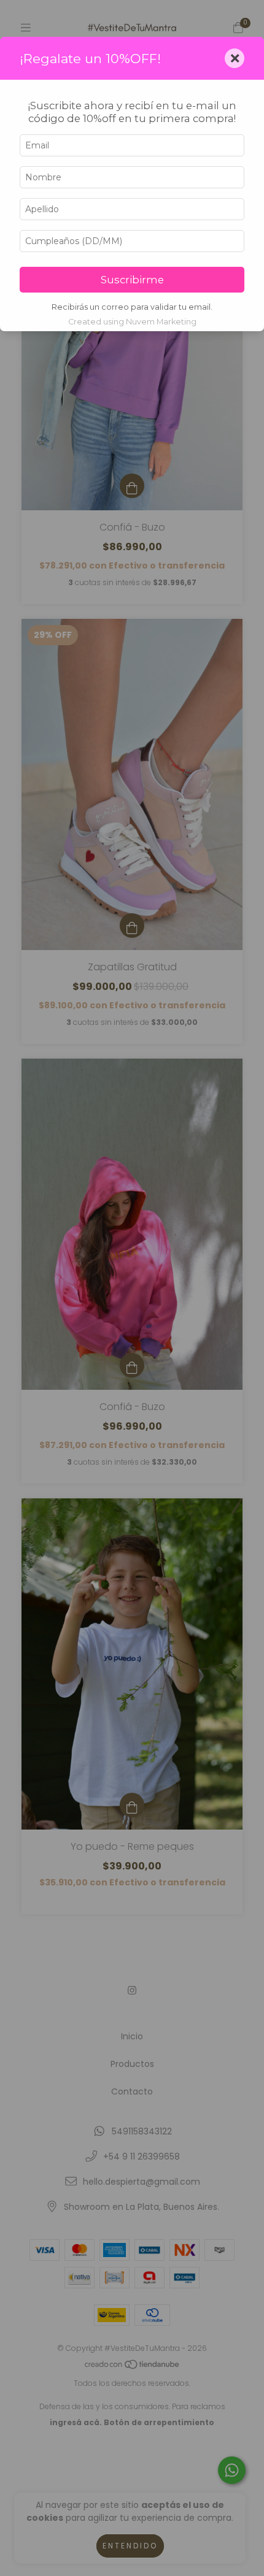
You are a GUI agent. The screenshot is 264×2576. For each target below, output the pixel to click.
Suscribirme (132, 280)
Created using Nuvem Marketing (132, 322)
